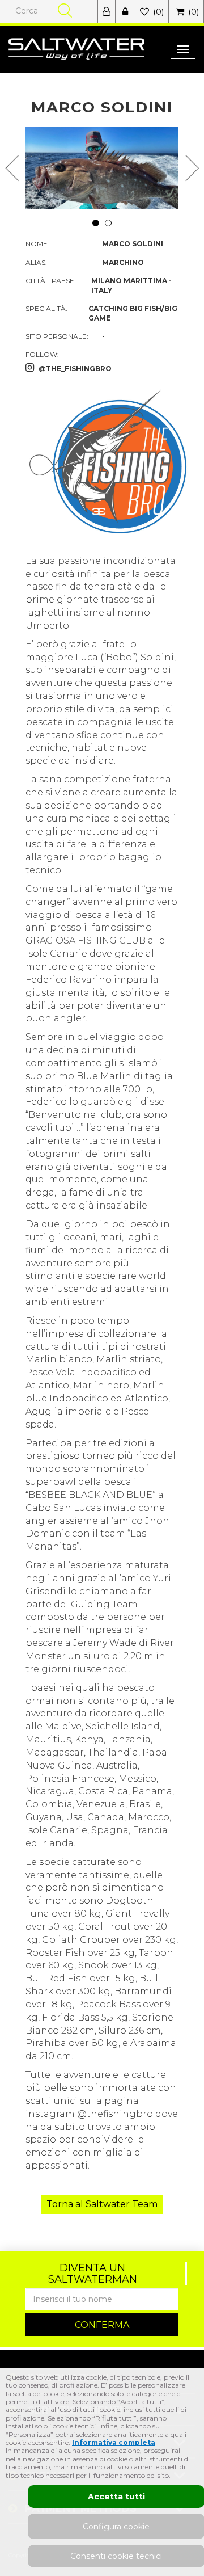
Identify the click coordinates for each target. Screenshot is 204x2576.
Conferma (102, 2325)
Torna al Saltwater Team (102, 2204)
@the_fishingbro (75, 369)
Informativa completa (114, 2442)
